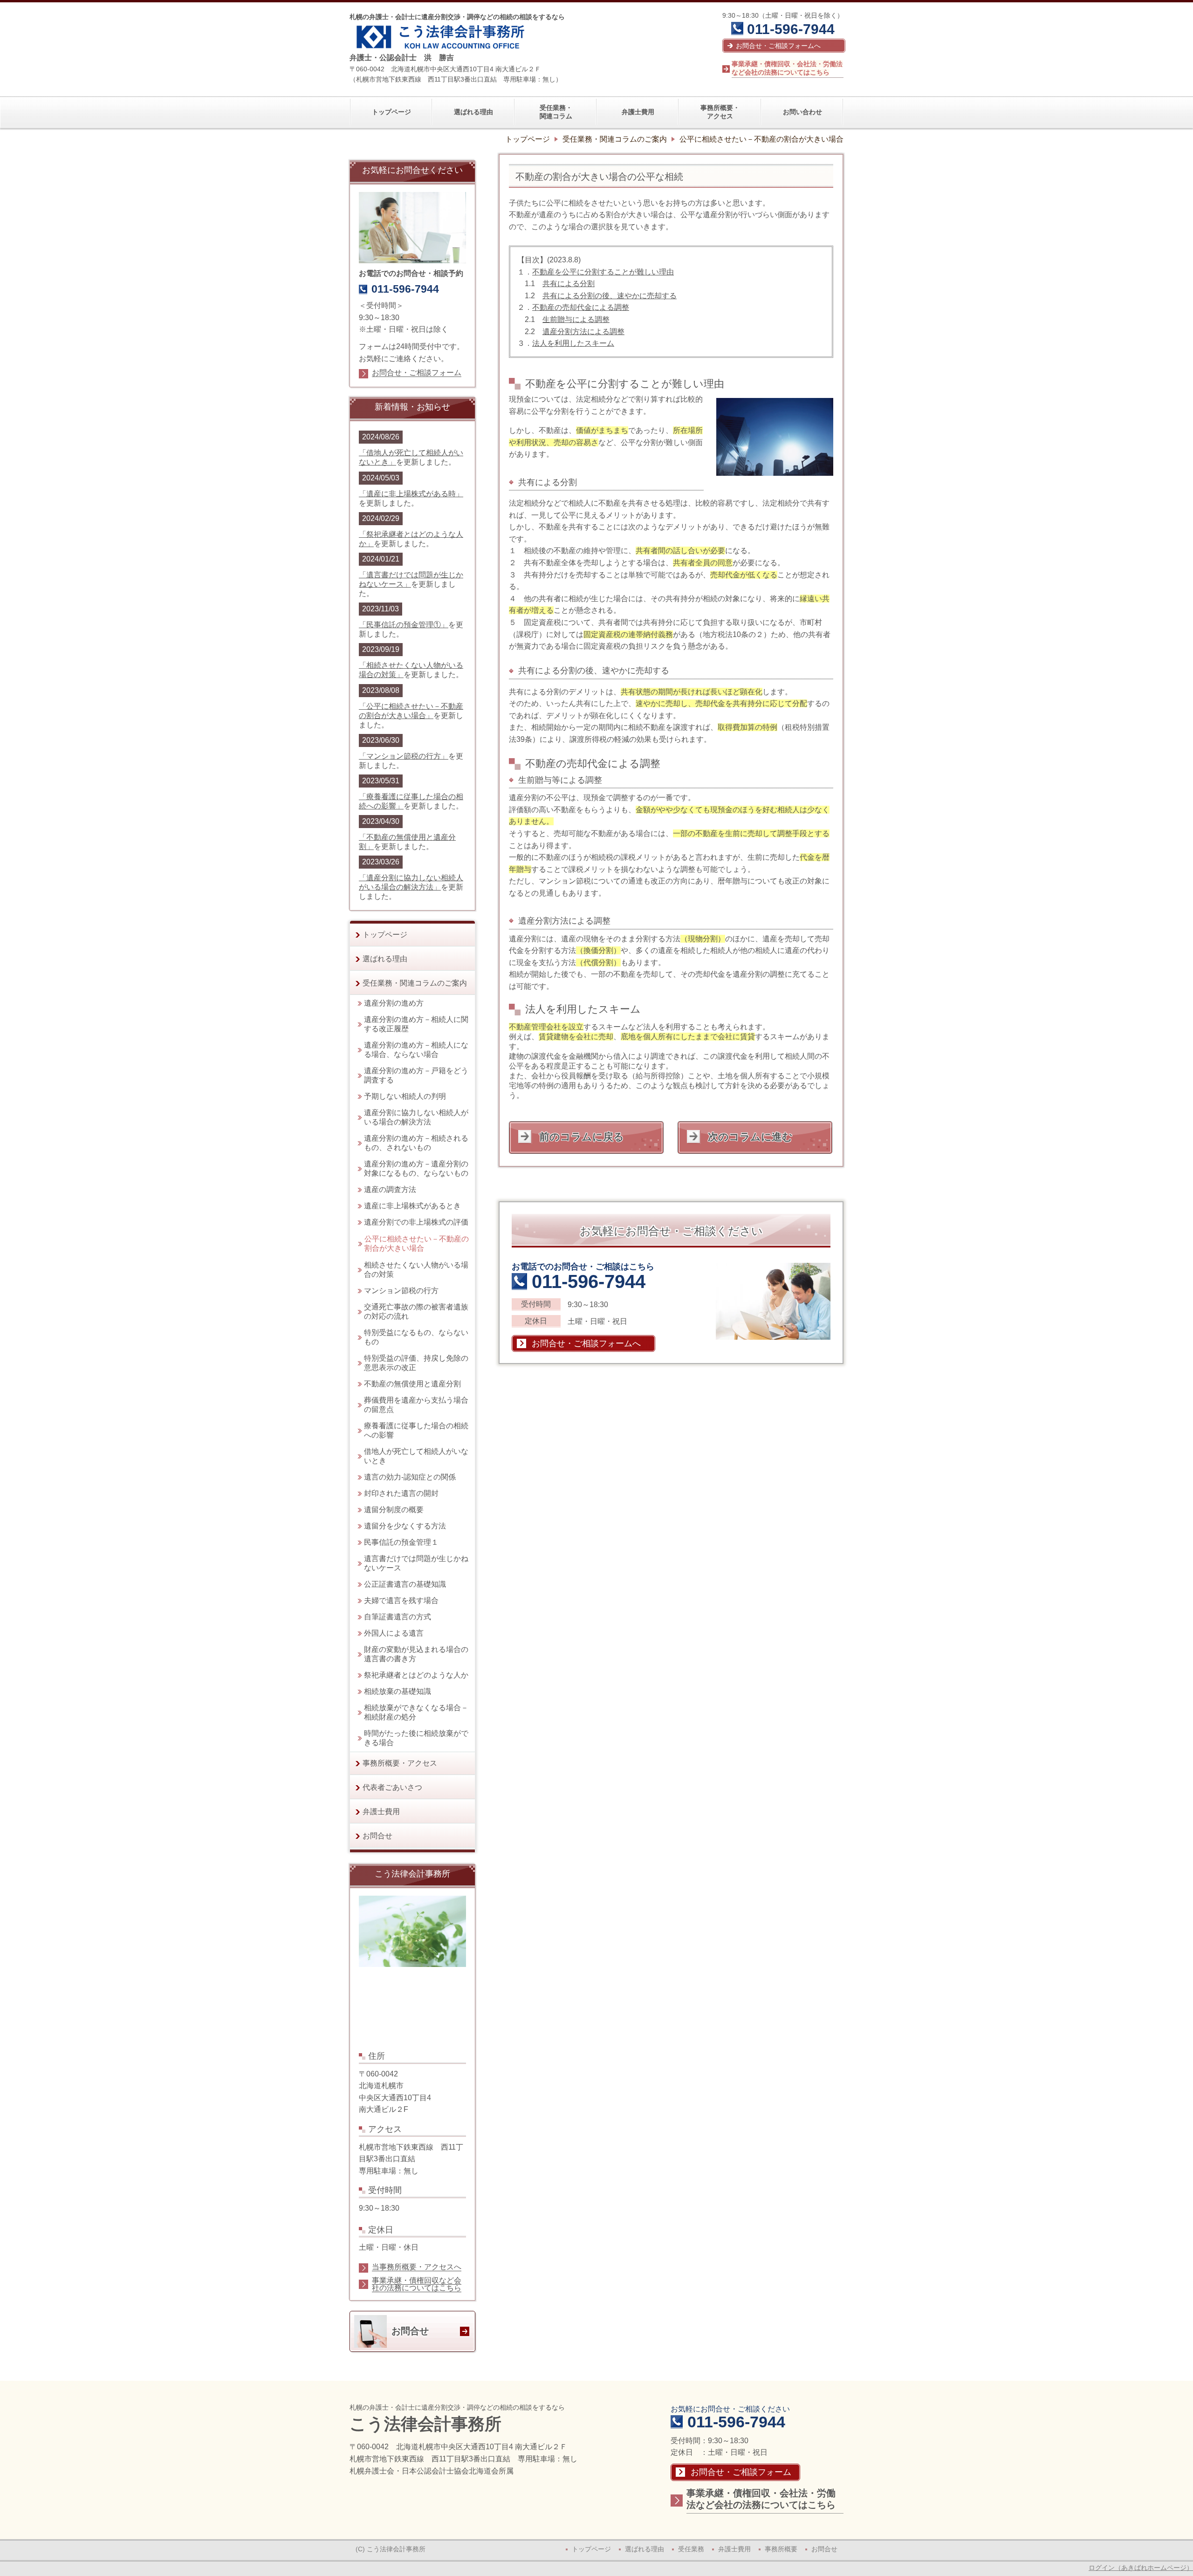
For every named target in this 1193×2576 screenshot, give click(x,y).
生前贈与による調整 (576, 319)
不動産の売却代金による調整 (581, 307)
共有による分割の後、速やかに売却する (610, 296)
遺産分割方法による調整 (583, 332)
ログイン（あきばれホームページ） (1141, 2568)
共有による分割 (569, 284)
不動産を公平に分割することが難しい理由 (603, 272)
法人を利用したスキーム (573, 343)
